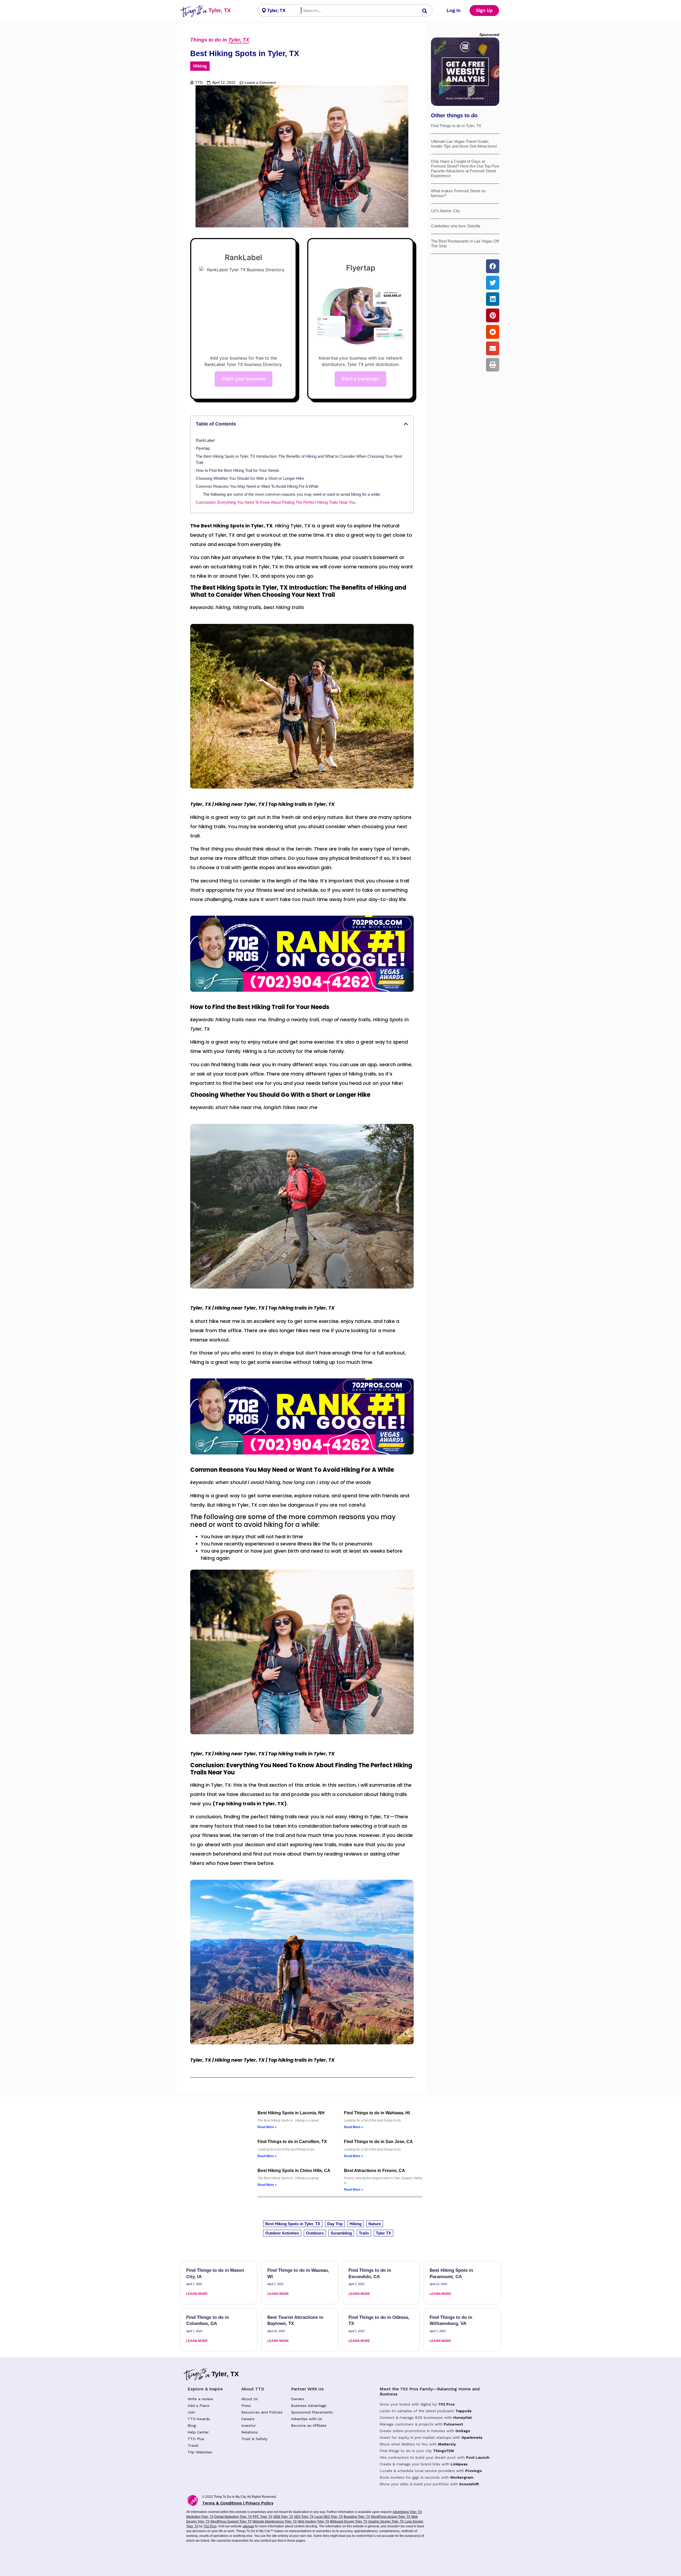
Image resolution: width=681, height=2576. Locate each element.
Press (246, 2406)
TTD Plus (196, 2439)
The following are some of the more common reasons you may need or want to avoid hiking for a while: (292, 494)
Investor (248, 2425)
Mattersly (447, 2444)
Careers (248, 2419)
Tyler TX (383, 2233)
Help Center (198, 2432)
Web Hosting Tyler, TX (313, 2521)
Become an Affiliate (309, 2425)
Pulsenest (453, 2424)
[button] (406, 424)
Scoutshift (469, 2484)
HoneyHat (462, 2417)
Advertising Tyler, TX (407, 2512)
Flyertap (203, 448)
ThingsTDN (443, 2451)
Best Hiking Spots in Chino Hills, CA (294, 2171)
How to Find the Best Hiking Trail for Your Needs (238, 470)
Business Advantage (309, 2406)
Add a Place (198, 2406)
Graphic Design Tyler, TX (386, 2521)
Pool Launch (478, 2457)
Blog (192, 2425)
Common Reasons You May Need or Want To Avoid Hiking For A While (257, 486)
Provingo (474, 2471)
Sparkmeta (472, 2437)
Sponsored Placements (312, 2412)
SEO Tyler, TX (304, 2517)
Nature (375, 2224)
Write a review (200, 2399)
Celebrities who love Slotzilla (456, 226)
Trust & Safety (254, 2439)
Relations (250, 2432)
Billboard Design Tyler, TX (349, 2521)
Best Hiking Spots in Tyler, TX (293, 2224)
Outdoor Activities (282, 2233)
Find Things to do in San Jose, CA (378, 2142)
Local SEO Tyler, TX (329, 2517)
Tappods (464, 2411)
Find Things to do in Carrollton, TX (292, 2142)
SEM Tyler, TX (283, 2517)
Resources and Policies (262, 2412)
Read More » (267, 2127)
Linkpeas (459, 2464)
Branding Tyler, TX (357, 2517)
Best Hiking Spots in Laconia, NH (291, 2113)
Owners (298, 2399)
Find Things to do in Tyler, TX (456, 126)
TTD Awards (199, 2419)
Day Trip (335, 2224)
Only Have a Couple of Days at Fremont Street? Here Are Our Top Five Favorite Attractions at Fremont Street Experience (465, 168)
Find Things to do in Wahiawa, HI (377, 2113)
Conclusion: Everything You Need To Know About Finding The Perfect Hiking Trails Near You (276, 502)
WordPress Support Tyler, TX (231, 2521)
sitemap (248, 2526)
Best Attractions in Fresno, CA (375, 2171)
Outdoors (315, 2233)
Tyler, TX (220, 10)
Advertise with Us (307, 2419)
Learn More (197, 2294)
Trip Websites (200, 2452)
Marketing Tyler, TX (200, 2517)
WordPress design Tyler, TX (391, 2517)
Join (191, 2412)
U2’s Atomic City (445, 211)
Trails (364, 2233)
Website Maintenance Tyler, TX (275, 2521)
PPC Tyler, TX (263, 2517)
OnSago (463, 2431)
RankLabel (205, 440)
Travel (193, 2445)
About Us (250, 2399)
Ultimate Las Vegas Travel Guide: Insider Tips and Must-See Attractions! (464, 144)
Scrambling (341, 2233)
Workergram (462, 2477)
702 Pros (447, 2404)
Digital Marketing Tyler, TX (233, 2517)
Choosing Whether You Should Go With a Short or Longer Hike (250, 478)
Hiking (200, 66)
